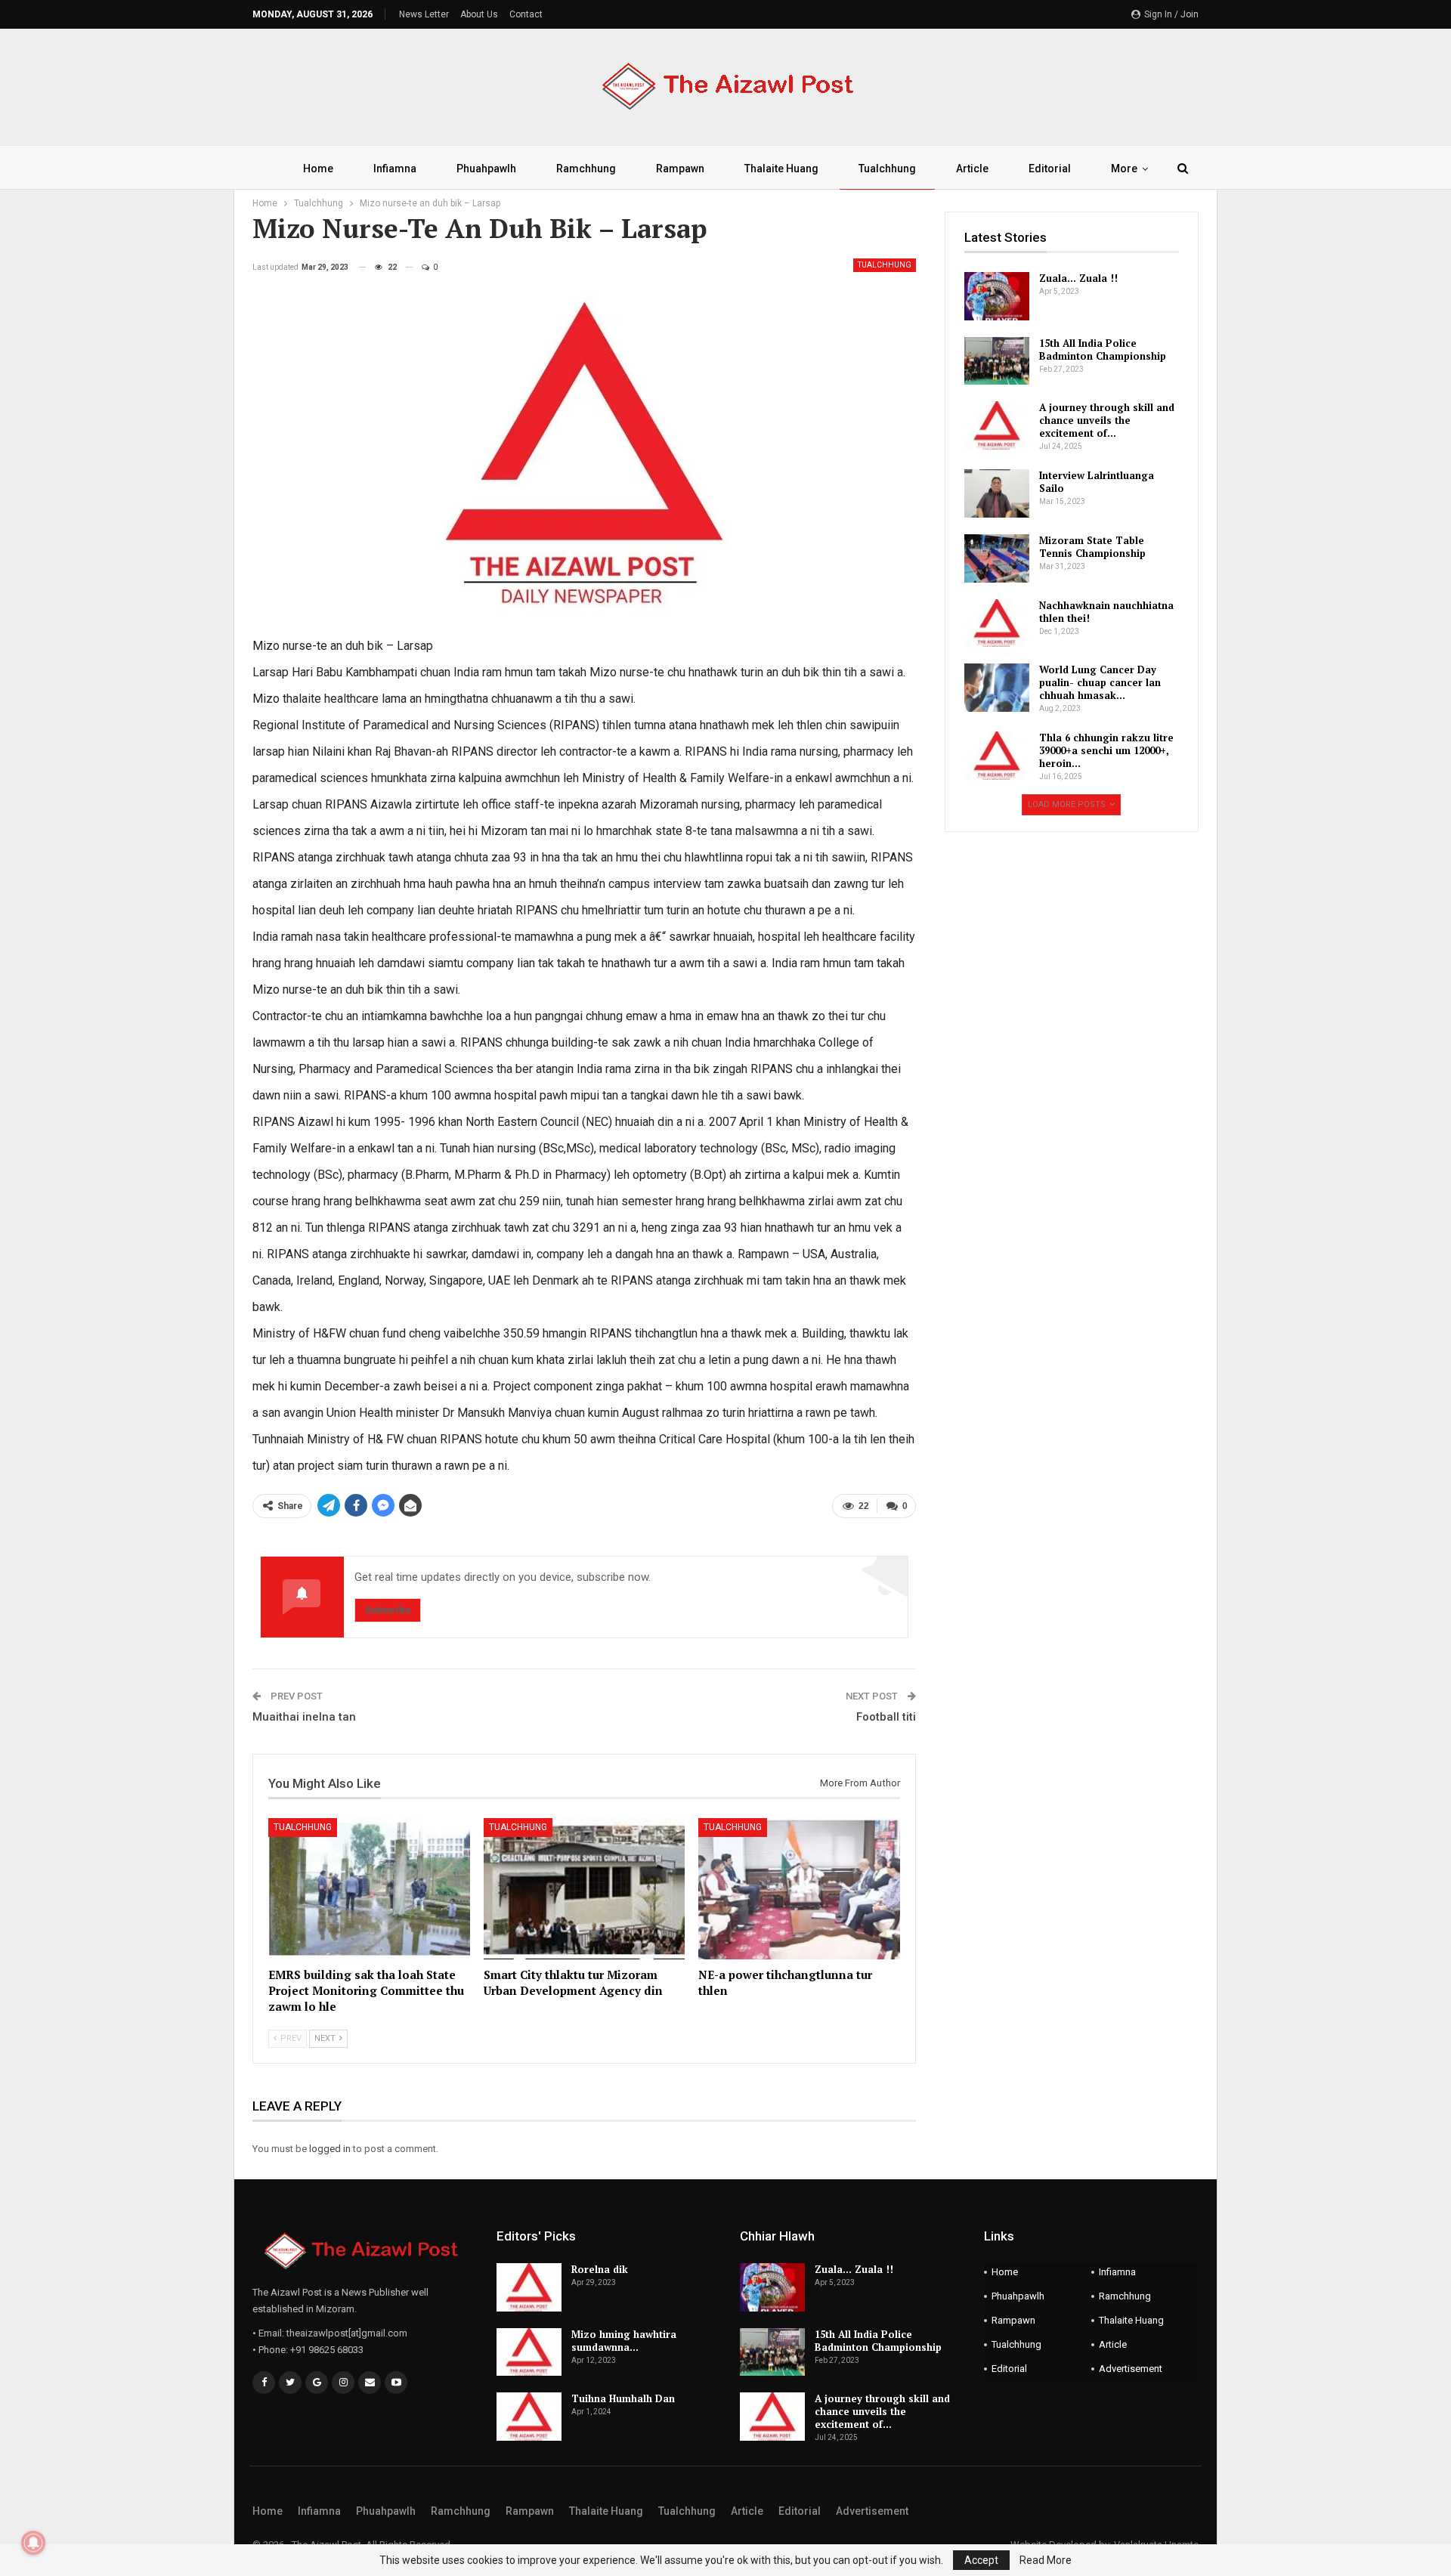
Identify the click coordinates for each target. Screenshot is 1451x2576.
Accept (981, 2560)
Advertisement (1131, 2369)
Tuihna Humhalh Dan (623, 2398)
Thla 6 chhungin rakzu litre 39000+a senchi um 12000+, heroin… (1106, 750)
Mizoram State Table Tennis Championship (1092, 547)
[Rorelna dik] (529, 2287)
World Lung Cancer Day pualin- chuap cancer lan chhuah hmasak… (1100, 682)
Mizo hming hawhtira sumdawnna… (624, 2341)
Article (972, 169)
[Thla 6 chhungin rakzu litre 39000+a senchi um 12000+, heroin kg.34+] (997, 756)
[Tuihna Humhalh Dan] (529, 2417)
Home (318, 169)
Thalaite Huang (781, 169)
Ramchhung (586, 169)
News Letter (424, 14)
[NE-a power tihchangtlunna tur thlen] (799, 1889)
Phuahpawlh (486, 169)
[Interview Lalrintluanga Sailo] (997, 493)
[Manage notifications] (33, 2543)
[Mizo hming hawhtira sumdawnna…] (529, 2352)
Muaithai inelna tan (304, 1717)
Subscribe (388, 1610)
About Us (479, 14)
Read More (1046, 2560)
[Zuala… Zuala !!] (997, 296)
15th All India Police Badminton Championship (1103, 349)
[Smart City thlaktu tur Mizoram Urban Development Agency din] (585, 1889)
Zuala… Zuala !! (1078, 278)
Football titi (886, 1717)
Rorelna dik (600, 2269)
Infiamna (395, 169)
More (1124, 169)
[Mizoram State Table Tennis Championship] (997, 558)
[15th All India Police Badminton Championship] (997, 361)
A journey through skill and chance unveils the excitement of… (1107, 420)
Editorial (1050, 169)
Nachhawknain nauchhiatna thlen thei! (1106, 612)
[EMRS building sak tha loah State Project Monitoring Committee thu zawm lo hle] (369, 1889)
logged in (330, 2149)
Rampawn (680, 169)
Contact (526, 14)
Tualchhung (887, 169)
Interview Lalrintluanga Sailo (1097, 482)
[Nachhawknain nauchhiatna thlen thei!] (997, 623)
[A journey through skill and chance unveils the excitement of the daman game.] (997, 425)
